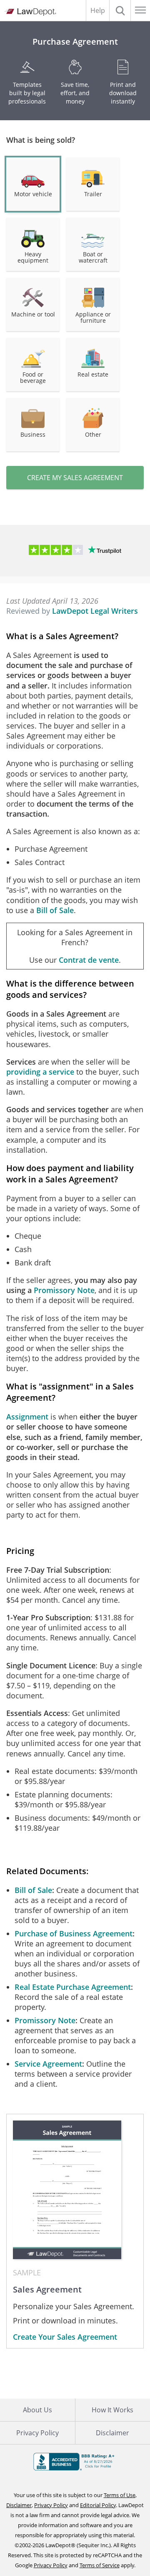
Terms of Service (100, 2565)
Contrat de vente (89, 960)
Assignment (27, 1417)
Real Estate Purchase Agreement (73, 1987)
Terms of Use (120, 2495)
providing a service (40, 1072)
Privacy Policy (37, 2433)
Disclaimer (19, 2505)
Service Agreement (48, 2064)
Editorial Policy (98, 2505)
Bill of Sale (55, 910)
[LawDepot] (30, 12)
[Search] (120, 10)
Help (98, 10)
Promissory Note (64, 1290)
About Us (37, 2410)
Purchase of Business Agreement (74, 1933)
